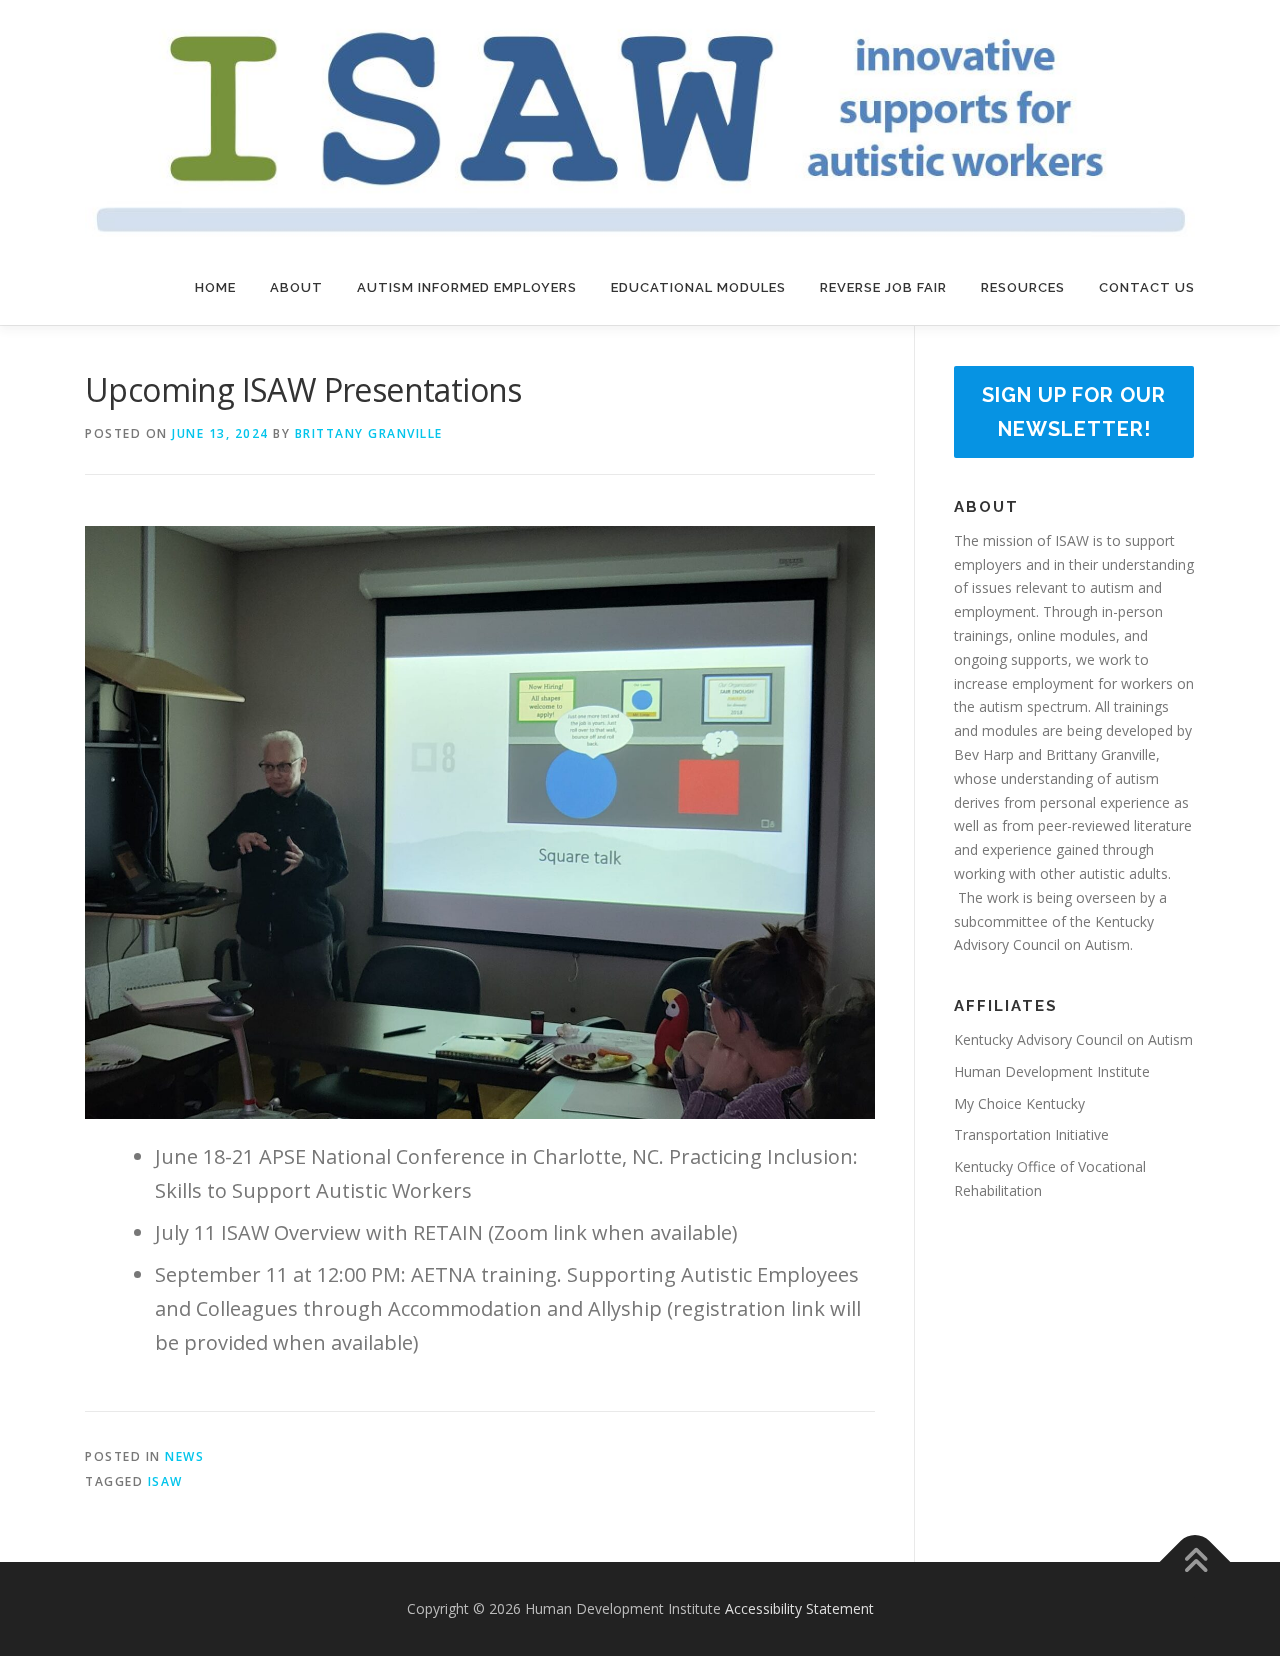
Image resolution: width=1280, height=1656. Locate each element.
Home (215, 287)
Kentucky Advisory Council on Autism (1073, 1039)
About (296, 287)
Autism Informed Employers (467, 287)
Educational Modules (698, 287)
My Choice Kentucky (1019, 1103)
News (184, 1456)
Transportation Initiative (1031, 1134)
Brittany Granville (369, 433)
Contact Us (1147, 287)
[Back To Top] (1195, 1562)
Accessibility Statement (799, 1608)
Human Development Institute (1052, 1071)
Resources (1023, 287)
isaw (165, 1481)
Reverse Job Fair (883, 287)
